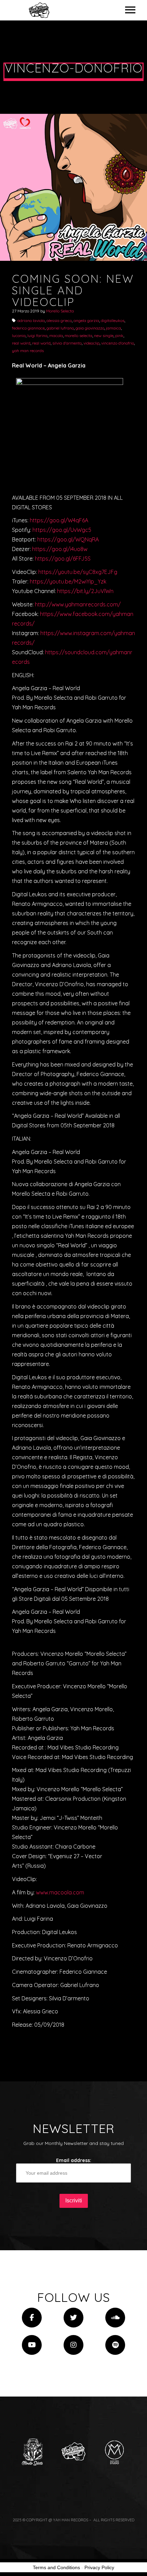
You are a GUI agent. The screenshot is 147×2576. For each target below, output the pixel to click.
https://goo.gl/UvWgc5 (62, 530)
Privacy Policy (99, 2567)
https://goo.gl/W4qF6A (59, 520)
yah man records (28, 351)
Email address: (74, 2160)
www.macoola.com (60, 1892)
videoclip (91, 343)
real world (41, 343)
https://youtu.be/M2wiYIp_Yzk (68, 581)
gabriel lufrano (60, 328)
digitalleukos (113, 320)
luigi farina (37, 336)
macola (56, 336)
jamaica (113, 328)
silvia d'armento (67, 343)
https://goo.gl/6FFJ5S (63, 559)
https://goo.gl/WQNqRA (68, 539)
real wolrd (21, 343)
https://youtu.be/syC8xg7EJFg (78, 572)
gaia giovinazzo (90, 328)
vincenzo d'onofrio (118, 343)
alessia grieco (59, 320)
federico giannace (28, 328)
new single (104, 336)
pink (119, 336)
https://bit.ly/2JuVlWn (85, 591)
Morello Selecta (60, 311)
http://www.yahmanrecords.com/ (78, 604)
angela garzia (86, 320)
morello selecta (78, 336)
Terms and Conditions (56, 2567)
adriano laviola (31, 320)
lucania (19, 336)
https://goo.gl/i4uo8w (60, 549)
